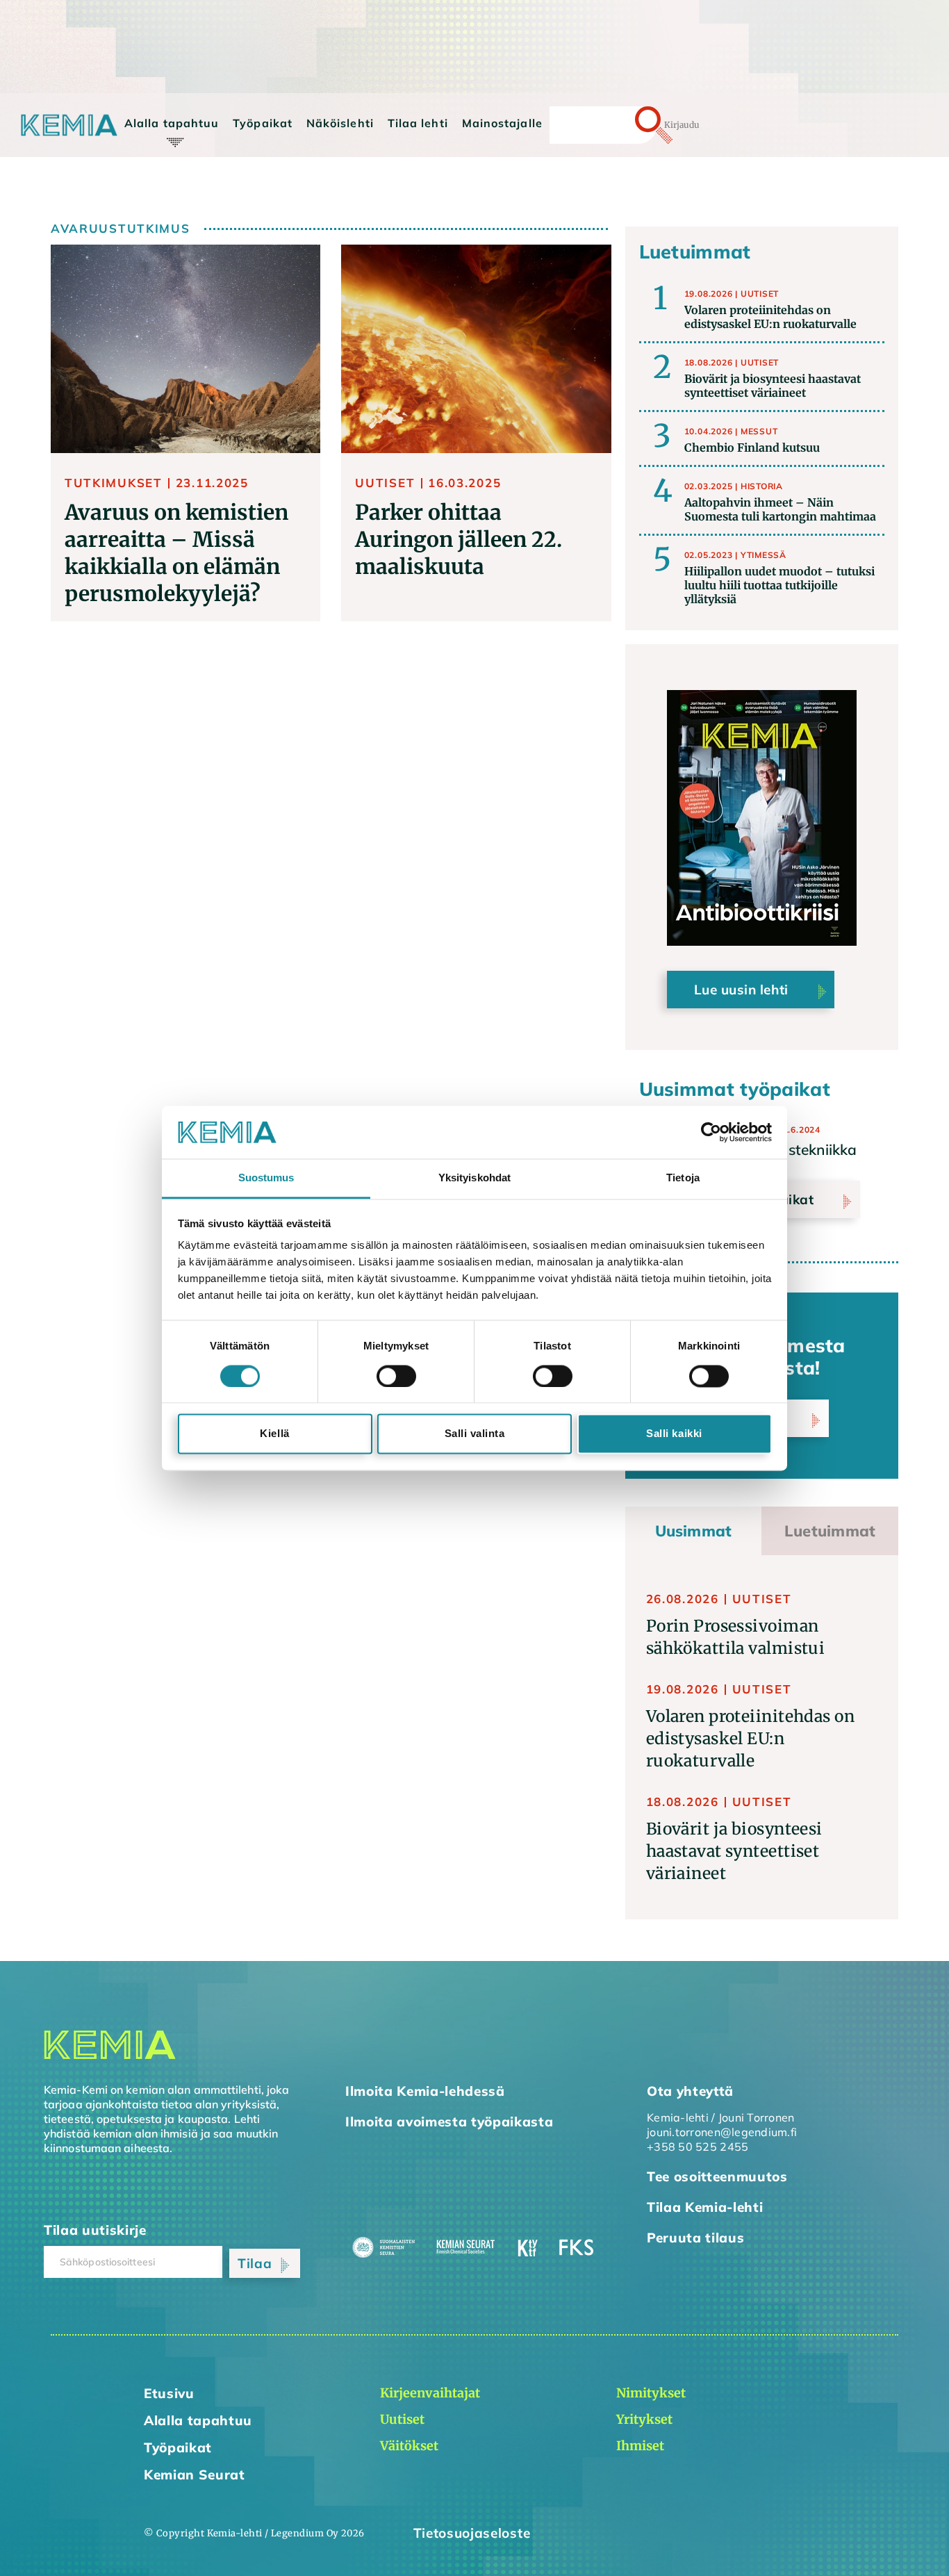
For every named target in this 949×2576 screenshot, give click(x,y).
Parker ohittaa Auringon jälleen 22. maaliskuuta (459, 539)
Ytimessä (764, 555)
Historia (762, 486)
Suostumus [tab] (266, 1178)
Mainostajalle (502, 123)
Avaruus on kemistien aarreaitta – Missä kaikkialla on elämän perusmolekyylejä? (176, 553)
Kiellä (274, 1434)
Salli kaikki (674, 1434)
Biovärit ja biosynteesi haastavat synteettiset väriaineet (734, 1851)
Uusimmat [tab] (694, 1531)
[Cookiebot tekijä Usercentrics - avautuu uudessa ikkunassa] (711, 1132)
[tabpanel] (762, 1737)
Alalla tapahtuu (172, 123)
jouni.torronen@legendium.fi (722, 2132)
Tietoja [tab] (683, 1178)
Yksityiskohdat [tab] (474, 1178)
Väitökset (163, 190)
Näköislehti (340, 123)
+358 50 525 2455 (698, 2147)
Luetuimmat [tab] (830, 1531)
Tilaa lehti (418, 123)
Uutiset (760, 294)
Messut (759, 431)
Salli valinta (475, 1434)
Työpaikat (263, 123)
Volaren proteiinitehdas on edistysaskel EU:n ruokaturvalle (750, 1738)
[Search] (629, 125)
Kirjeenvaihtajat (181, 151)
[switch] (396, 1376)
